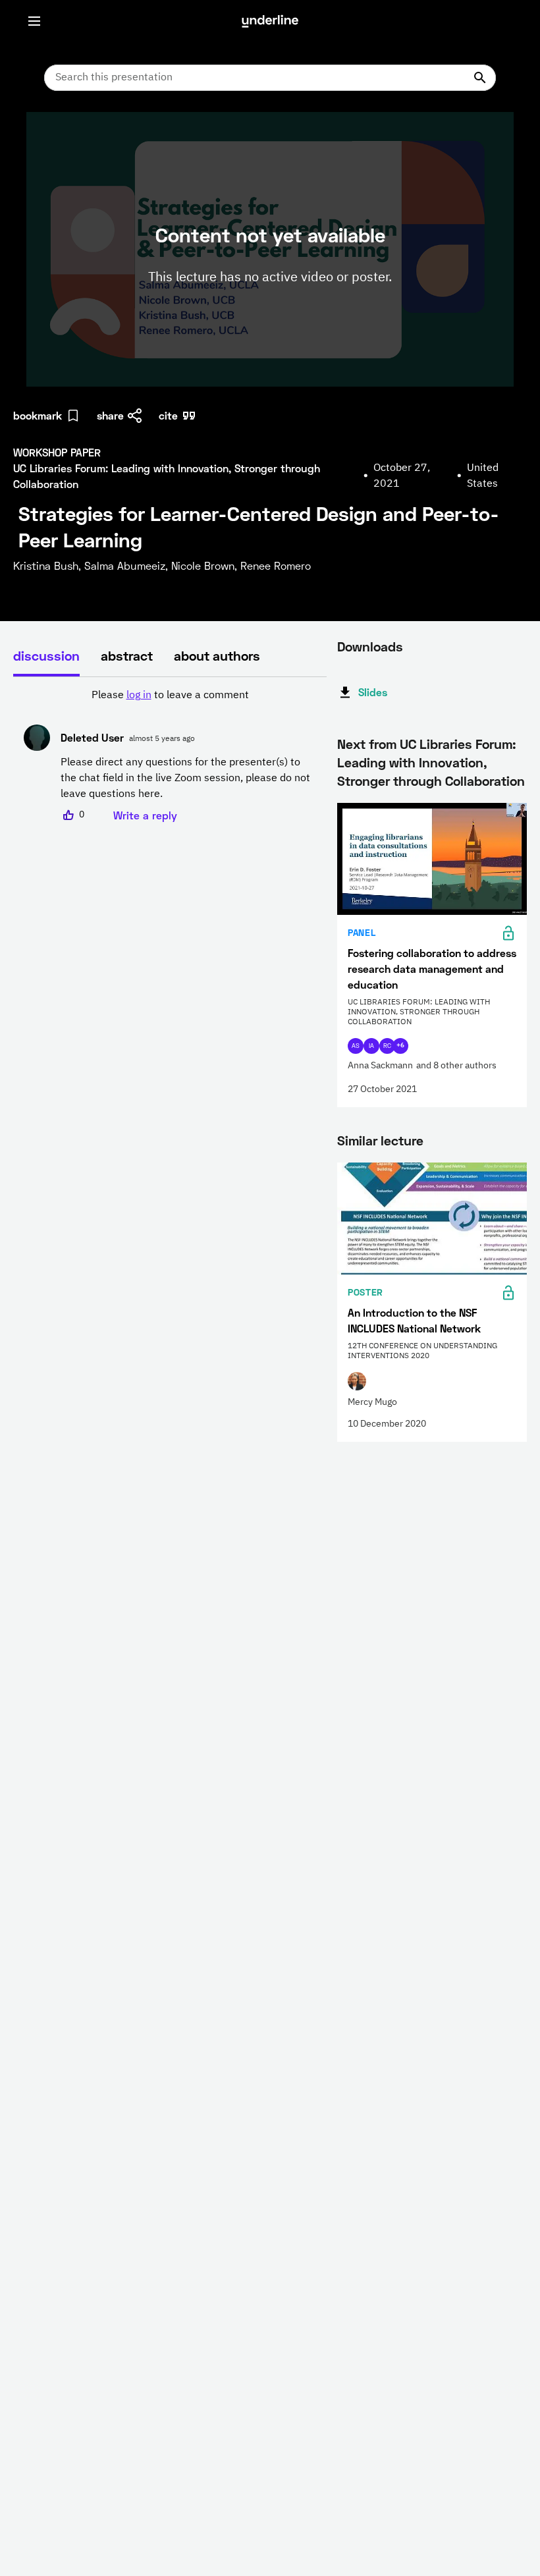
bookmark (38, 415)
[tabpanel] (170, 755)
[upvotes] (68, 815)
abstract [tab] (127, 655)
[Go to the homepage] (270, 21)
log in (139, 696)
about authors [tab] (217, 655)
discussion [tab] (46, 655)
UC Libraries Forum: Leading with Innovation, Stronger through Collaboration (431, 762)
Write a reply (145, 815)
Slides (373, 692)
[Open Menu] (34, 21)
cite (168, 415)
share (110, 415)
